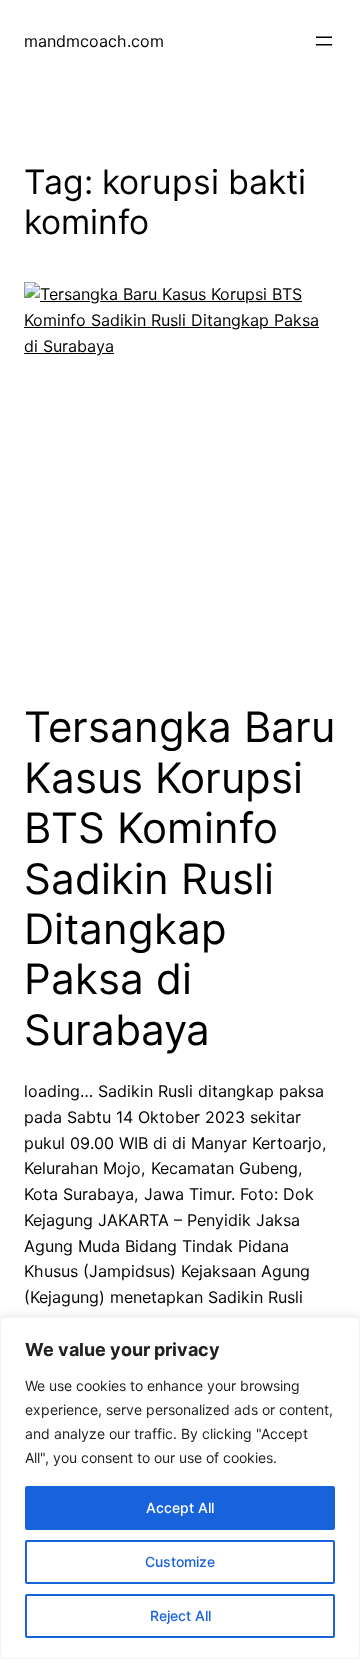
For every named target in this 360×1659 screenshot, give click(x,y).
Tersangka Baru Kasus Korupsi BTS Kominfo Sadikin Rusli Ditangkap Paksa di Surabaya (179, 878)
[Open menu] (324, 41)
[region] (180, 1488)
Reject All (180, 1615)
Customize (180, 1561)
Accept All (180, 1507)
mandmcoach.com (94, 41)
